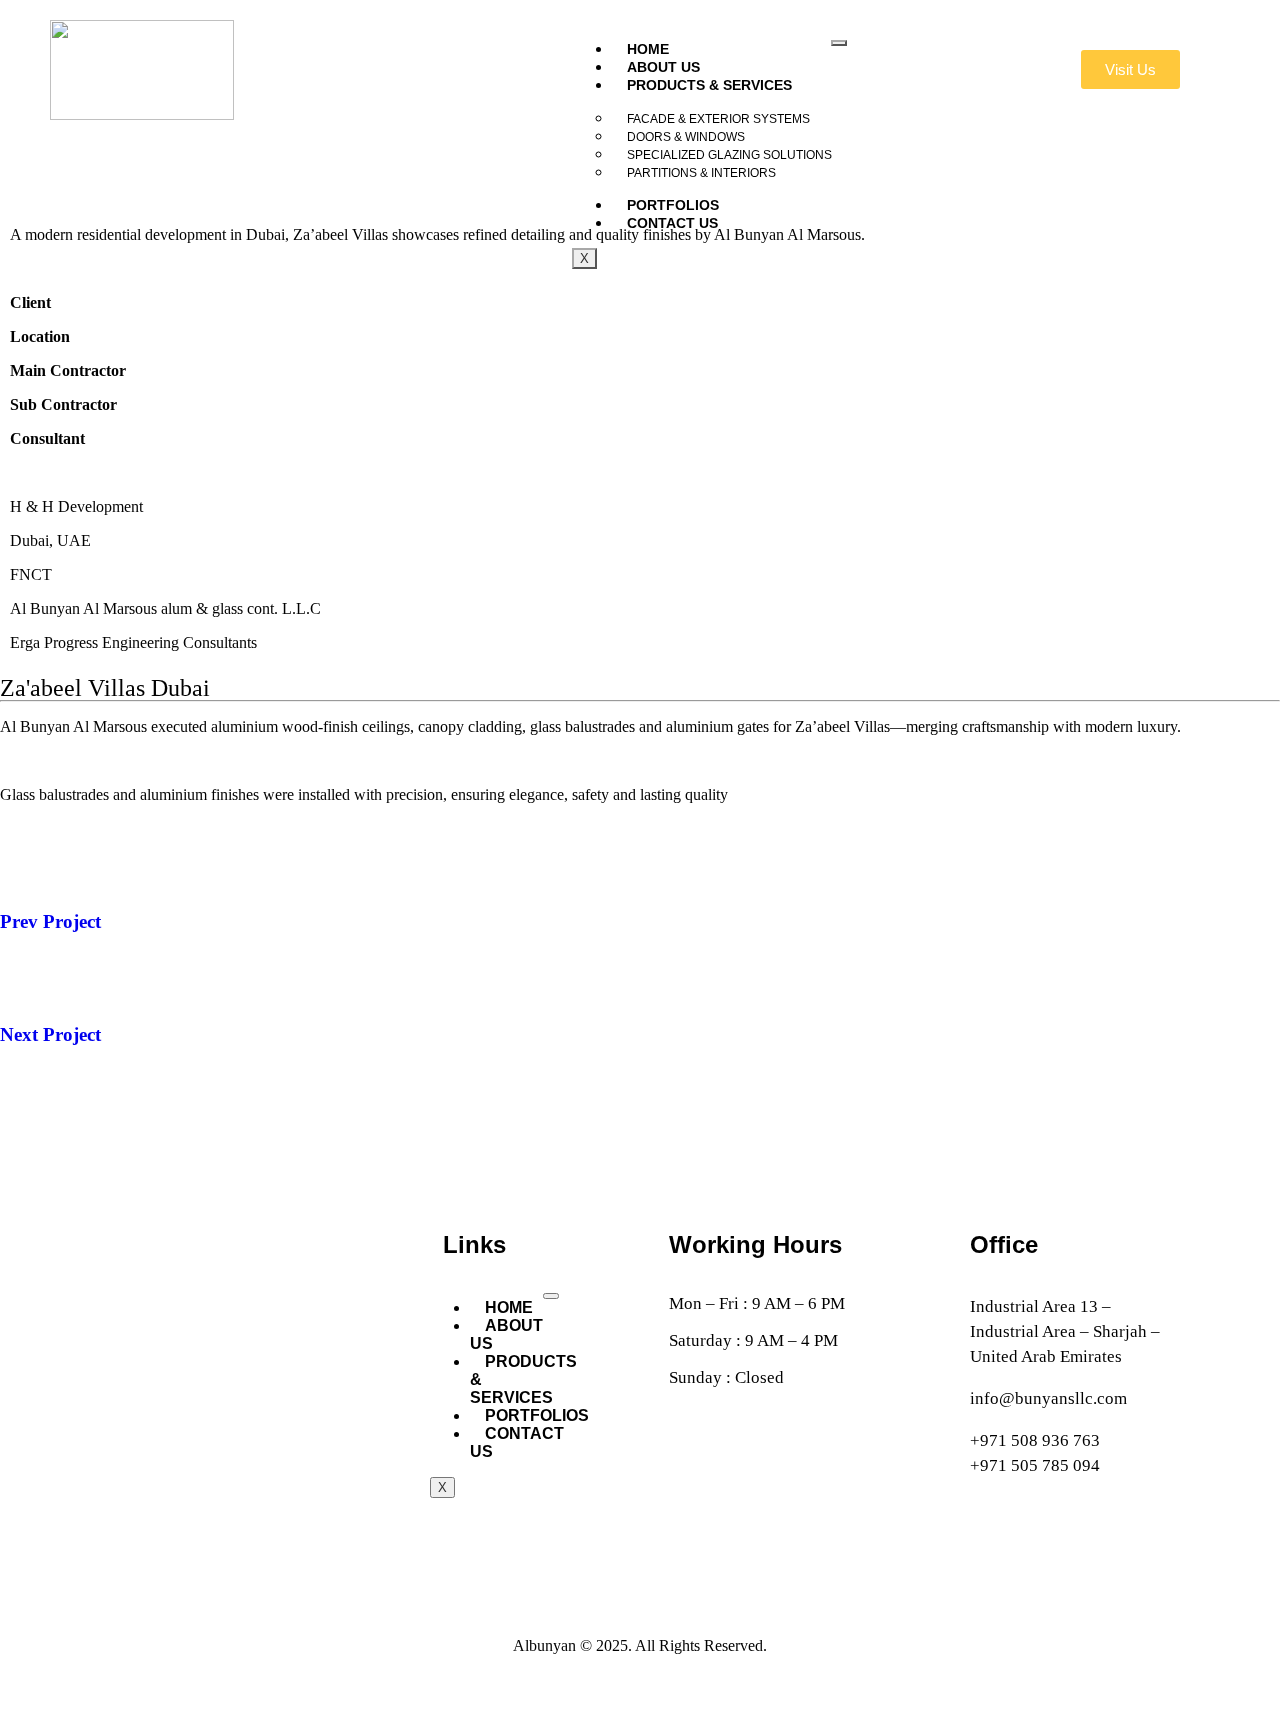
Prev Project (50, 921)
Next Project (50, 1034)
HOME (648, 49)
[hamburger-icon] (551, 1296)
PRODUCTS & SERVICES (709, 85)
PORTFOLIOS (537, 1415)
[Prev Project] (25, 863)
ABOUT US (663, 67)
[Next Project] (25, 976)
